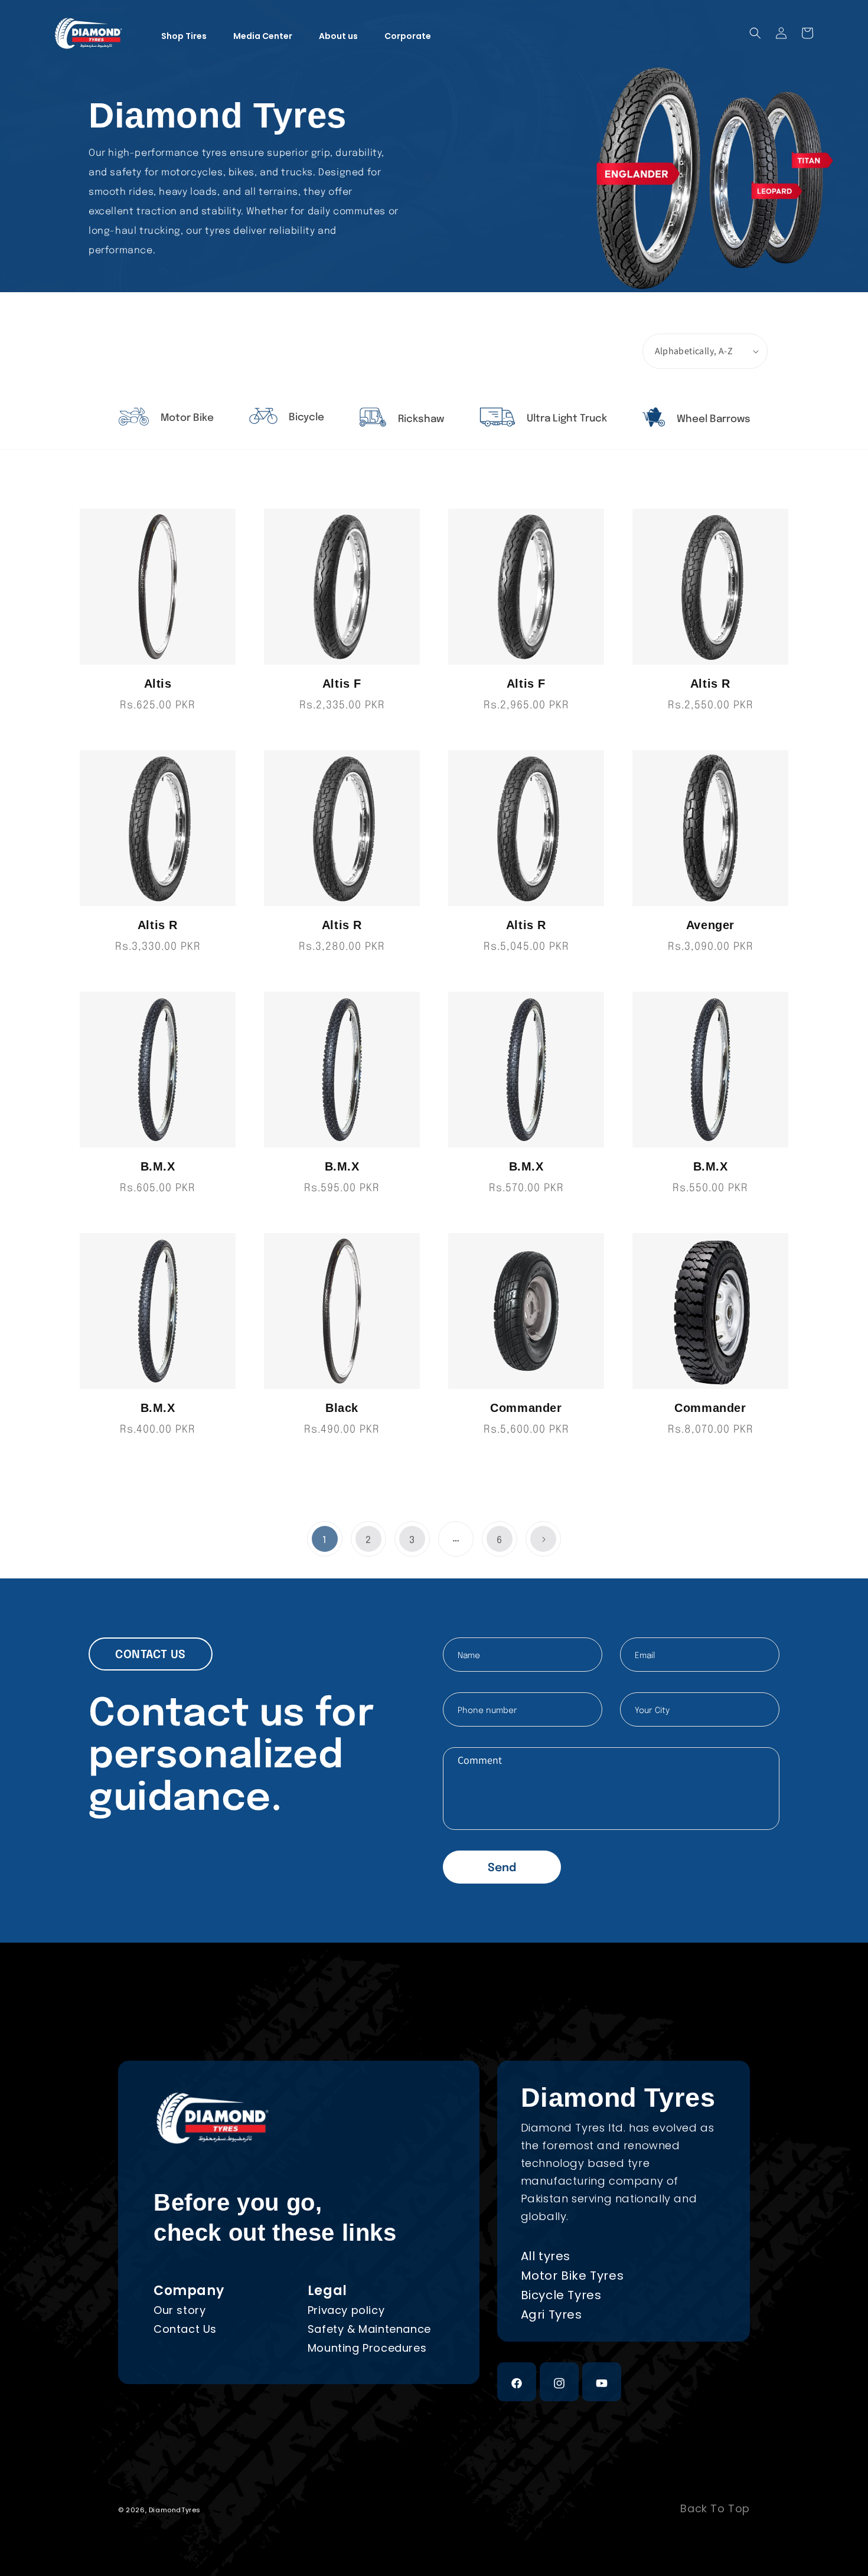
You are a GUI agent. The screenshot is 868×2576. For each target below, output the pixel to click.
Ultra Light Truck (566, 419)
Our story (180, 2310)
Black (342, 1408)
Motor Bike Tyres (572, 2276)
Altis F (342, 684)
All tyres (546, 2256)
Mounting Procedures (367, 2348)
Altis (158, 684)
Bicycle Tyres (561, 2295)
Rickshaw (420, 419)
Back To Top (715, 2509)
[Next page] (543, 1539)
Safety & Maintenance (369, 2329)
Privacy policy (346, 2310)
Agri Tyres (552, 2315)
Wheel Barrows (712, 419)
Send (502, 1868)
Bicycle (305, 418)
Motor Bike (186, 418)
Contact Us (185, 2329)
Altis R (710, 684)
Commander (526, 1408)
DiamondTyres (175, 2510)
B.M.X (158, 1166)
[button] (755, 33)
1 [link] (325, 1540)
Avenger (710, 925)
